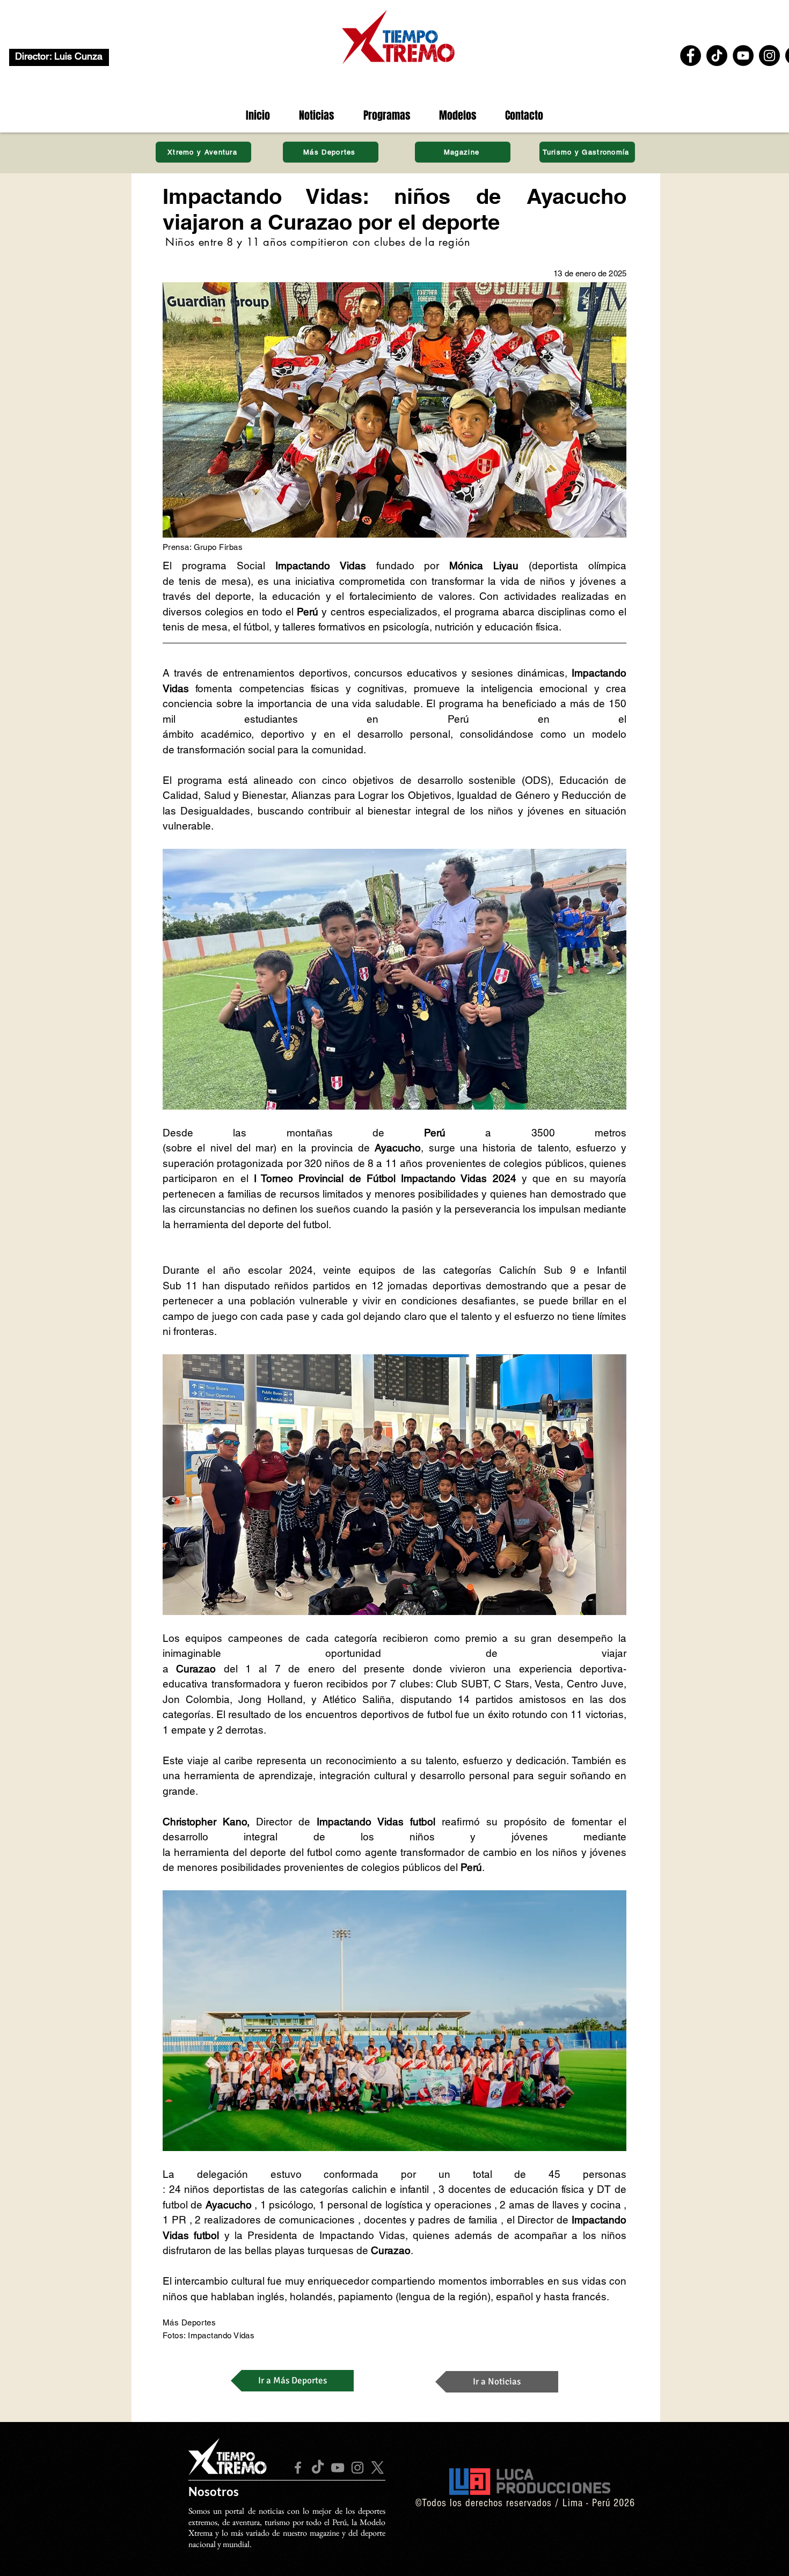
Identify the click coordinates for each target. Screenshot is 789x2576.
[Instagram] (769, 56)
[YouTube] (743, 56)
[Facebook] (691, 56)
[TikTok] (717, 56)
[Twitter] (377, 2468)
